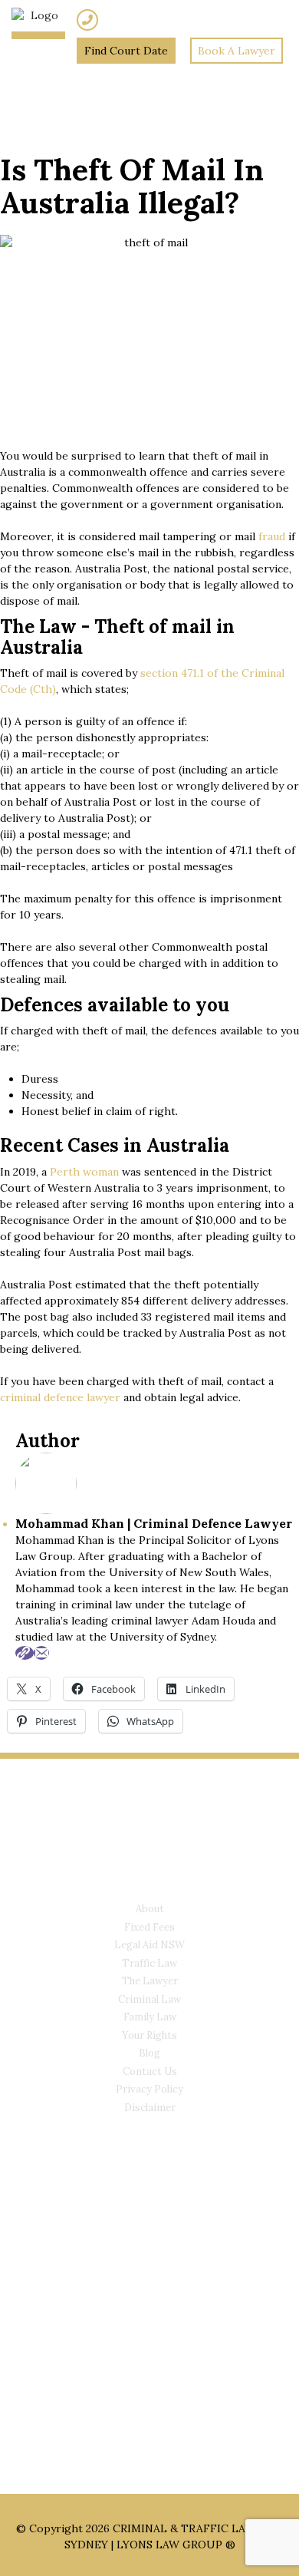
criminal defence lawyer (60, 1397)
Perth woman (84, 1172)
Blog (149, 2053)
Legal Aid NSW (149, 1945)
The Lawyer (150, 1981)
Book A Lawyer (237, 51)
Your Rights (149, 2035)
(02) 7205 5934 (138, 20)
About (150, 1909)
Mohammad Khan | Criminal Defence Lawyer (154, 1523)
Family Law (150, 2017)
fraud (270, 536)
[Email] (41, 1653)
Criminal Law (149, 1999)
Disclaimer (150, 2108)
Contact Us (150, 2071)
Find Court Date (126, 51)
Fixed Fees (149, 1927)
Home (43, 71)
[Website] (25, 1653)
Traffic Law (149, 1963)
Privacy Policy (149, 2089)
